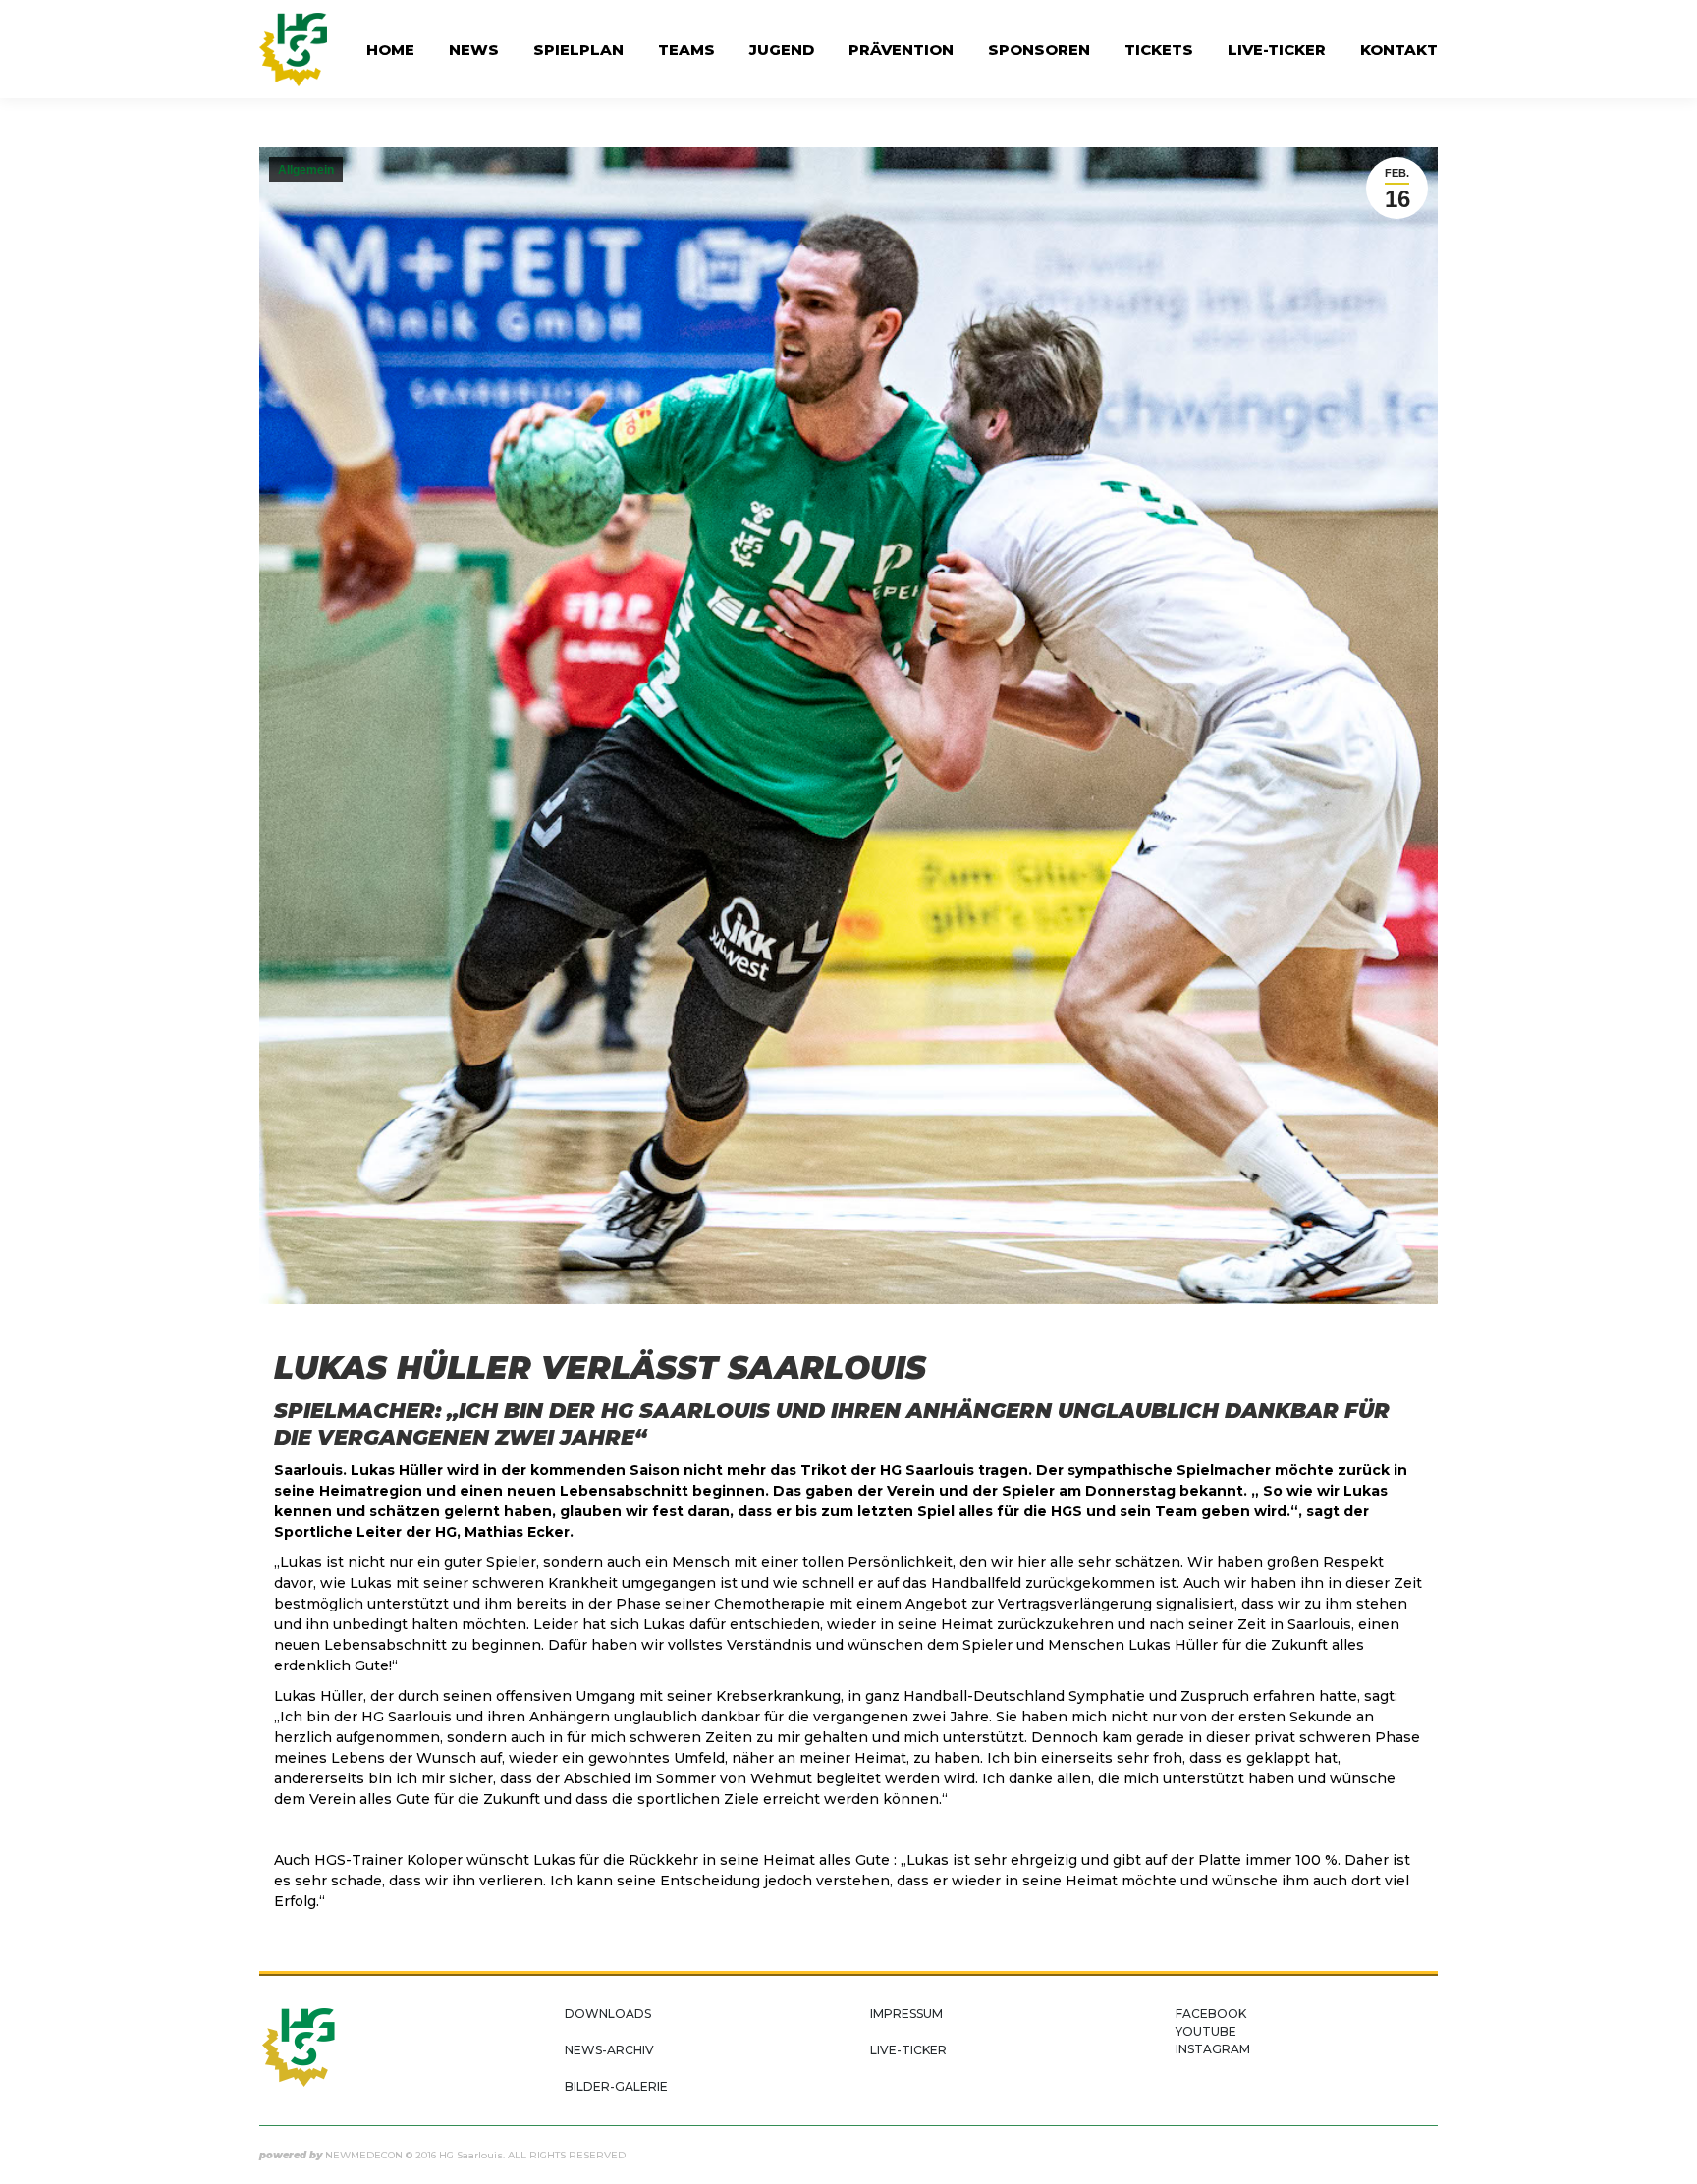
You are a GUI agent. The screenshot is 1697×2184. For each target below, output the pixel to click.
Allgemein (306, 170)
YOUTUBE (1206, 2031)
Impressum (906, 2014)
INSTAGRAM (1213, 2049)
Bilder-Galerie (616, 2086)
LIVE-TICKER (908, 2050)
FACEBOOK (1211, 2014)
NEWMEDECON (364, 2155)
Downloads (608, 2014)
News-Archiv (609, 2050)
